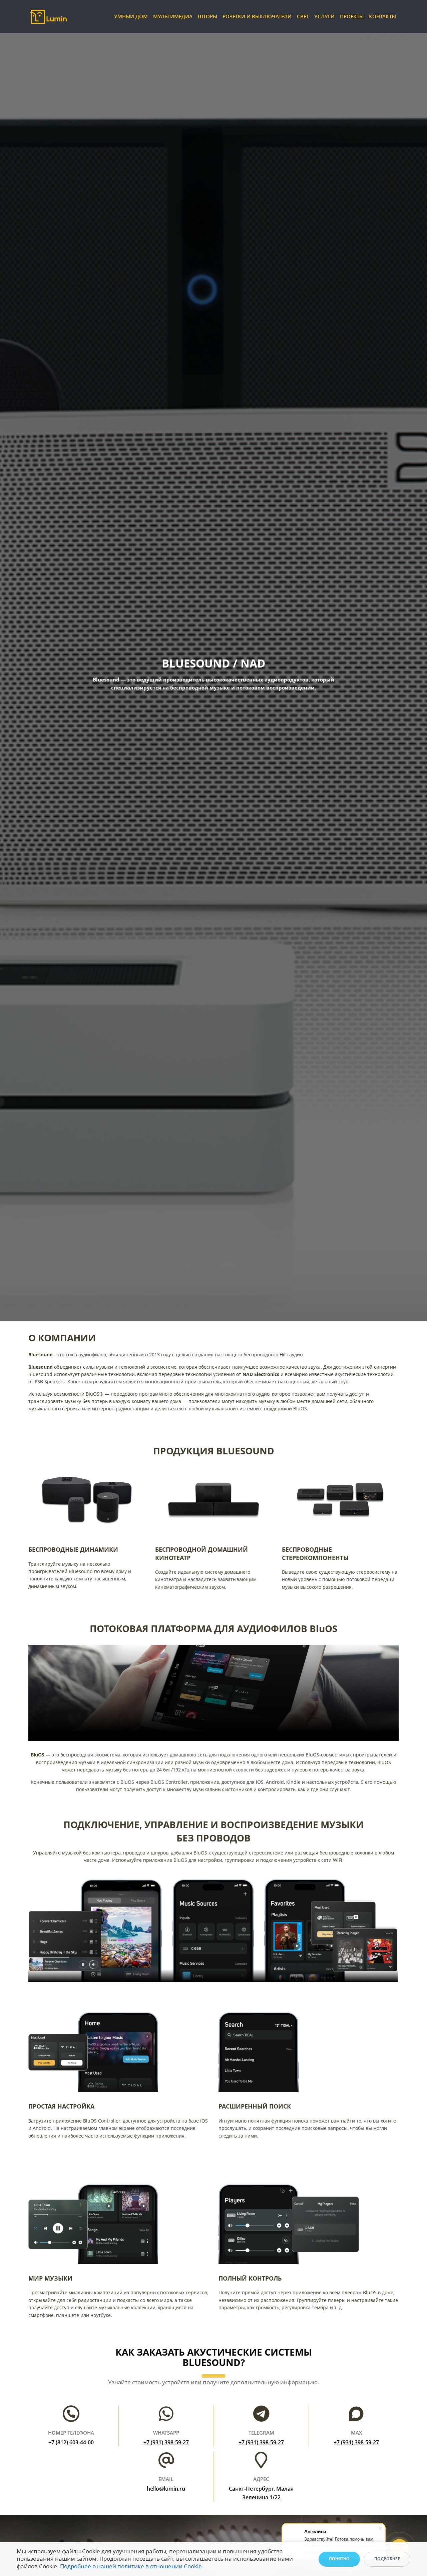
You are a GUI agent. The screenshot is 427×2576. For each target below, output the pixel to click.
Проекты (352, 17)
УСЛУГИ (324, 17)
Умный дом (131, 17)
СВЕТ (303, 17)
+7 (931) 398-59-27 (166, 2442)
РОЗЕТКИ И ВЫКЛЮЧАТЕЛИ (257, 17)
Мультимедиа (173, 17)
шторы (207, 17)
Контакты (382, 17)
